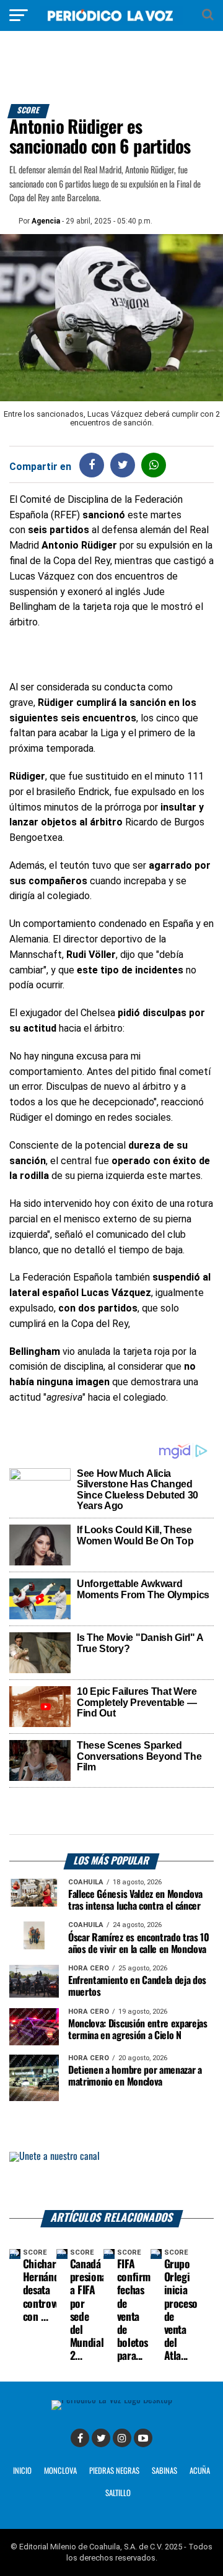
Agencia (46, 221)
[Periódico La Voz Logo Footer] (112, 2400)
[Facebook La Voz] (80, 2438)
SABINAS (164, 2471)
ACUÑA (200, 2471)
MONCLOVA (60, 2471)
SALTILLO (118, 2493)
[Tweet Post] (123, 465)
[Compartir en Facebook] (92, 465)
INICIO (22, 2471)
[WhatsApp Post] (154, 465)
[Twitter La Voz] (101, 2438)
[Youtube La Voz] (143, 2438)
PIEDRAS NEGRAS (114, 2471)
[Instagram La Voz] (122, 2438)
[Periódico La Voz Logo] (111, 21)
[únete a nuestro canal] (111, 2181)
